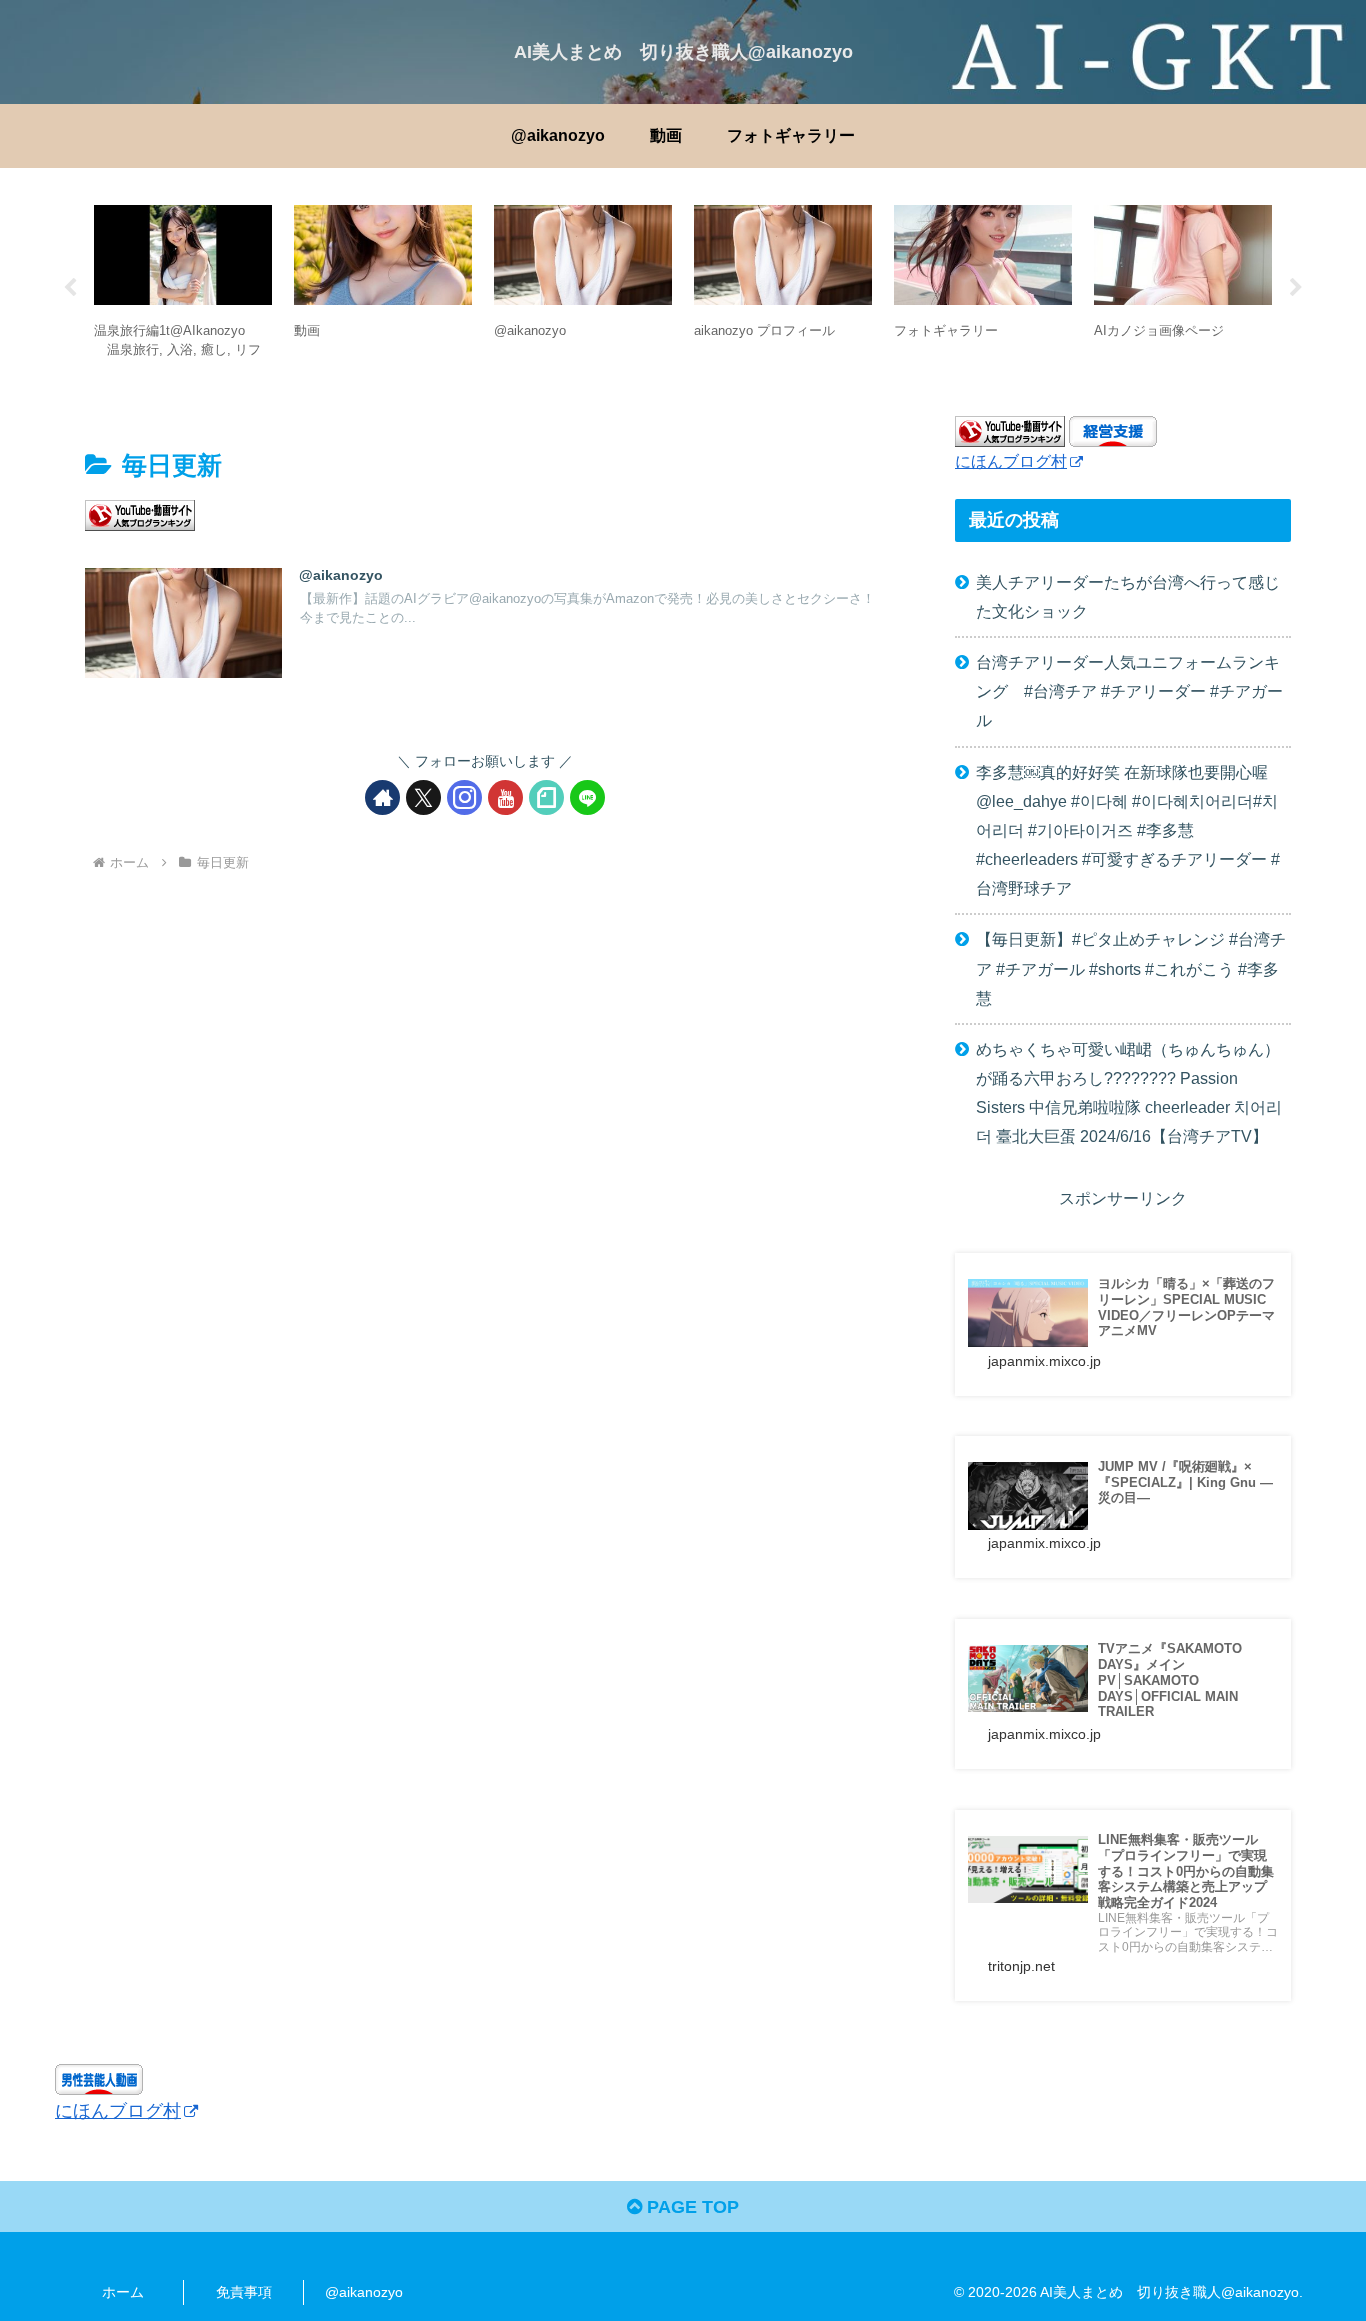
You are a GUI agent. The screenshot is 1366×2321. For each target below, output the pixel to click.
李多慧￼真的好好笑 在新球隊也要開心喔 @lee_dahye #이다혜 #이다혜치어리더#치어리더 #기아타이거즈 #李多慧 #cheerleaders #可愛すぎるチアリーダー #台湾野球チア (1128, 830)
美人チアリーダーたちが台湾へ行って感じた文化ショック (1128, 596)
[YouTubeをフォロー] (505, 797)
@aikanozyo (364, 2292)
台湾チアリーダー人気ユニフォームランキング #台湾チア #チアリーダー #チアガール (1129, 691)
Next (1296, 288)
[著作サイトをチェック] (382, 797)
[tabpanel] (183, 284)
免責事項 (244, 2292)
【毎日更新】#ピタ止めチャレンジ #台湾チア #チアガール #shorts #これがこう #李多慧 (1131, 968)
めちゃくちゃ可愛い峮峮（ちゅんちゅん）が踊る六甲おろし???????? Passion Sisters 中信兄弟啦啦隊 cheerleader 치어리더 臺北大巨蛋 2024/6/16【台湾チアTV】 (1129, 1092)
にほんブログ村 (1011, 461)
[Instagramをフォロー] (464, 797)
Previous (70, 288)
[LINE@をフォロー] (587, 797)
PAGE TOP (690, 2207)
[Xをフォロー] (423, 797)
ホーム (123, 2292)
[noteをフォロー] (546, 797)
